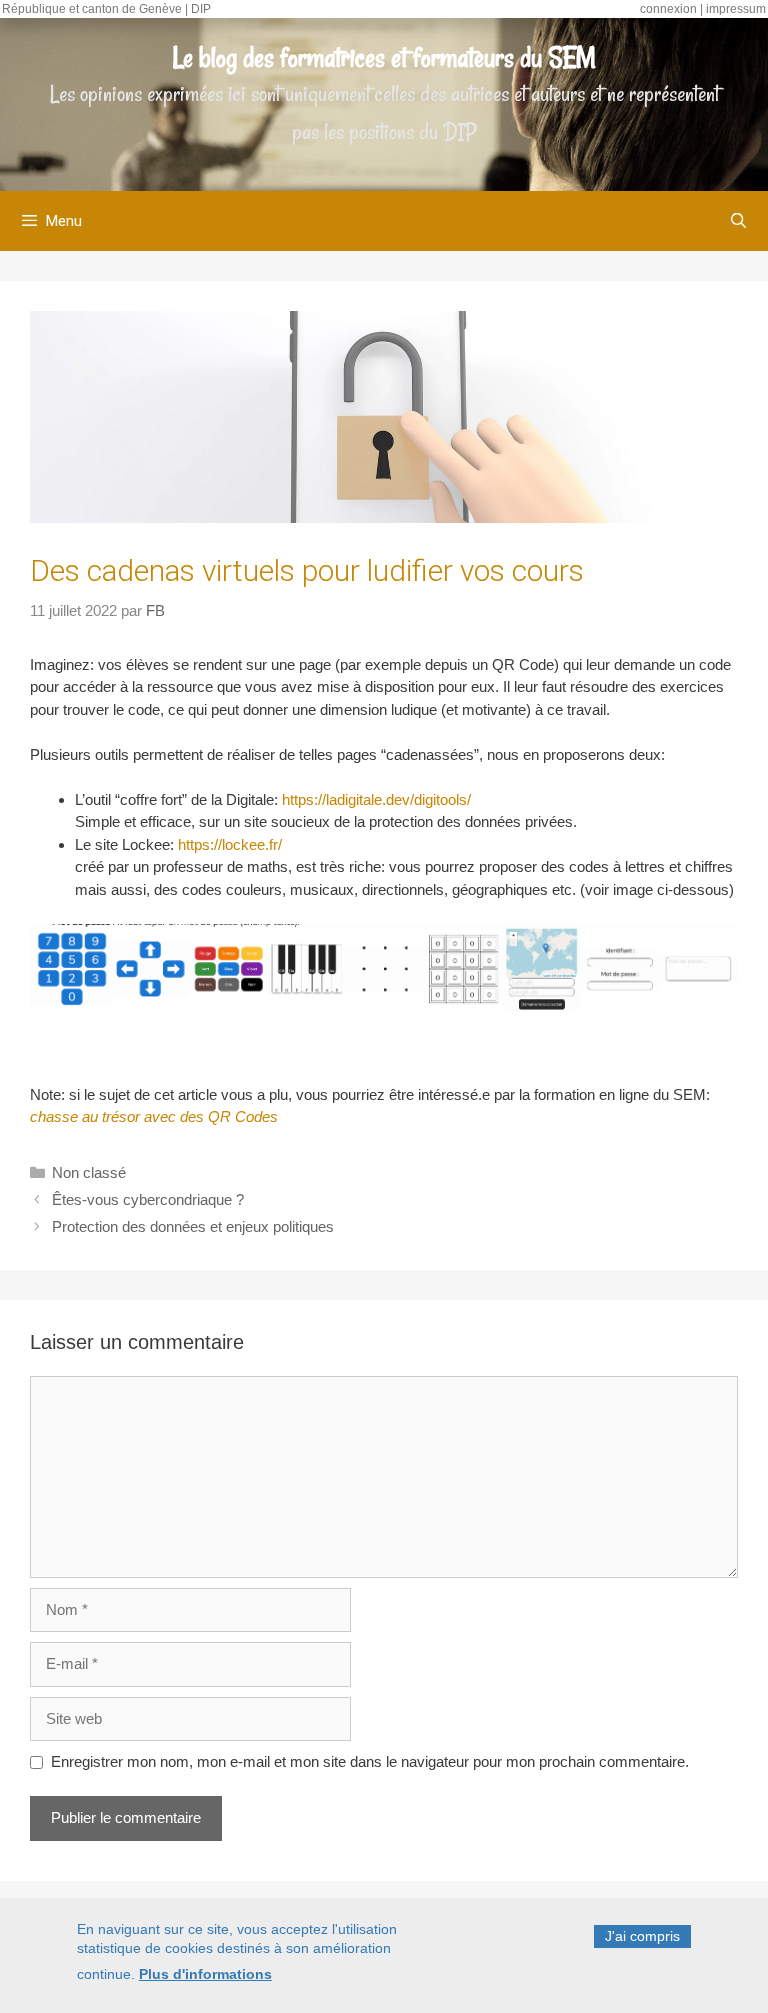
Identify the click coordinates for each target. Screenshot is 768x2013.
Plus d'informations (205, 1974)
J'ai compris (642, 1936)
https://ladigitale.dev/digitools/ (376, 799)
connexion (668, 9)
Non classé (89, 1172)
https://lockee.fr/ (230, 844)
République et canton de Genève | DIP (106, 9)
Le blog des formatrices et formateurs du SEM (384, 57)
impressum (736, 9)
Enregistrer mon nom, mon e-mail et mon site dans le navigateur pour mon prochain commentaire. (370, 1761)
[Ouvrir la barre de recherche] (738, 221)
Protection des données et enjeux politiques (193, 1226)
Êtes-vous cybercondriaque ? (148, 1199)
